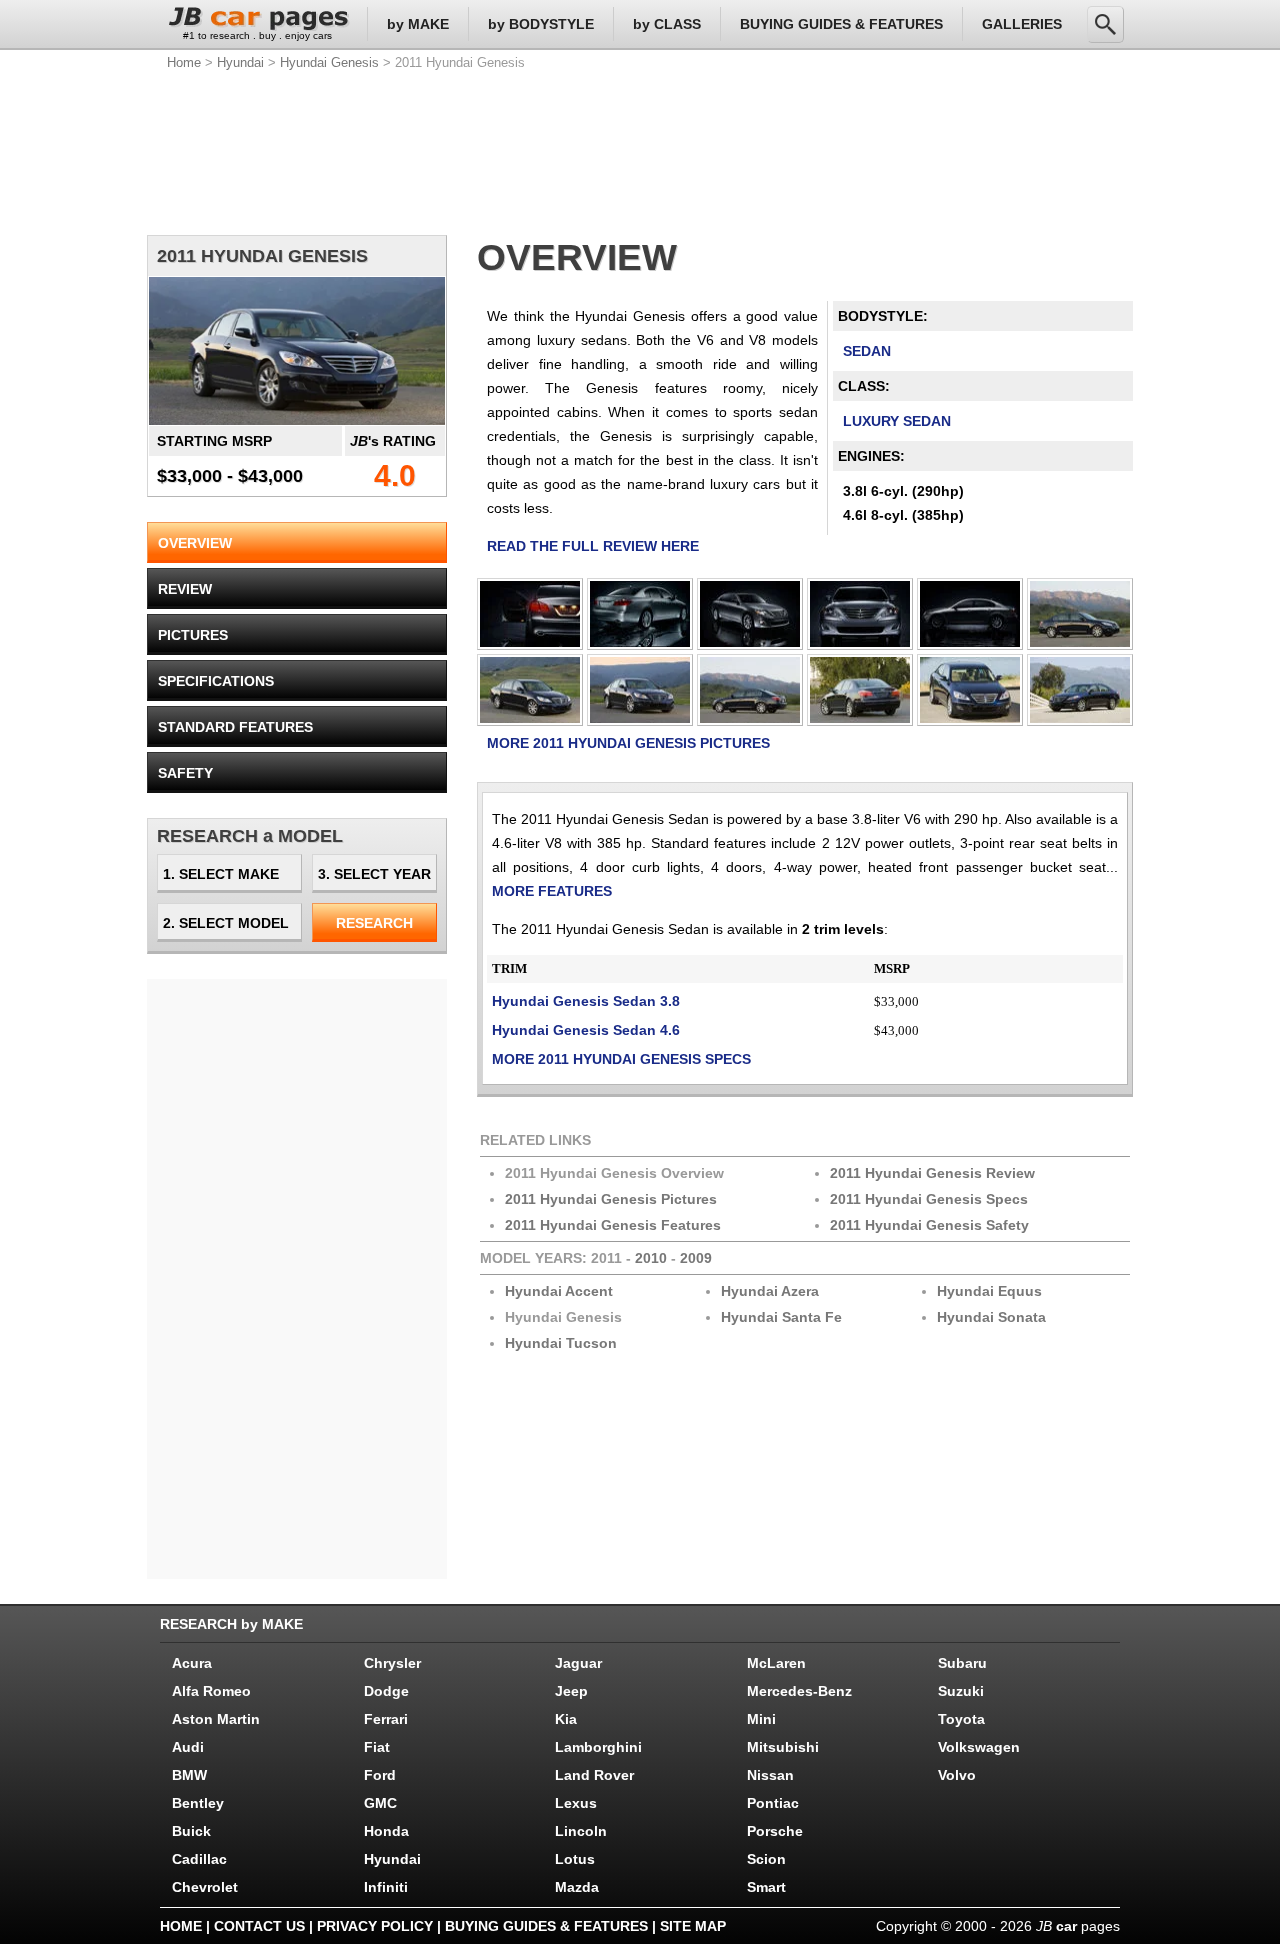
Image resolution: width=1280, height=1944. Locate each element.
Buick (191, 1831)
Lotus (575, 1859)
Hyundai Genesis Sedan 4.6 (586, 1030)
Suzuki (961, 1691)
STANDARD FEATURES (235, 727)
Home (184, 62)
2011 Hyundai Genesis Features (613, 1225)
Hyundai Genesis (329, 62)
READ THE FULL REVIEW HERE (593, 546)
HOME (181, 1926)
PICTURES (193, 635)
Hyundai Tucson (561, 1343)
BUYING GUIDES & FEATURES (841, 24)
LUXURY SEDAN (897, 421)
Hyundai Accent (559, 1291)
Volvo (957, 1775)
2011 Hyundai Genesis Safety (929, 1225)
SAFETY (185, 773)
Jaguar (578, 1663)
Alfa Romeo (211, 1691)
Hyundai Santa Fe (781, 1317)
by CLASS (667, 24)
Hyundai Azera (770, 1291)
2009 (696, 1258)
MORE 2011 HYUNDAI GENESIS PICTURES (628, 743)
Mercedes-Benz (799, 1691)
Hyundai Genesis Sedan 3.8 (586, 1001)
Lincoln (581, 1831)
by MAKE (418, 24)
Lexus (576, 1803)
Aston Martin (216, 1719)
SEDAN (867, 351)
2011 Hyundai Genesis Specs (929, 1199)
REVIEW (185, 589)
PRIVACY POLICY (375, 1926)
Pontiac (773, 1803)
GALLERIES (1022, 24)
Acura (192, 1663)
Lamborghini (598, 1747)
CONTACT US (259, 1926)
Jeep (571, 1691)
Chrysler (392, 1663)
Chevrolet (205, 1887)
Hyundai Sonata (991, 1317)
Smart (766, 1887)
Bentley (198, 1803)
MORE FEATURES (552, 891)
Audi (188, 1747)
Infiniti (386, 1887)
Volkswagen (979, 1747)
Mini (761, 1719)
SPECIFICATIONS (216, 681)
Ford (380, 1775)
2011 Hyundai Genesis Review (932, 1173)
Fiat (377, 1747)
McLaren (776, 1663)
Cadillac (199, 1859)
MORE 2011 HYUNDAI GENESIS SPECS (621, 1059)
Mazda (577, 1887)
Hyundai (240, 62)
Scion (766, 1859)
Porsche (775, 1831)
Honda (386, 1831)
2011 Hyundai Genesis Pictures (611, 1199)
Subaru (962, 1663)
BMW (189, 1775)
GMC (380, 1803)
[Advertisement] (640, 150)
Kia (566, 1719)
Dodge (386, 1691)
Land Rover (594, 1775)
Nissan (770, 1775)
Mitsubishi (783, 1747)
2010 (651, 1258)
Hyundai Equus (989, 1291)
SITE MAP (693, 1926)
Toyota (961, 1719)
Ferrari (386, 1719)
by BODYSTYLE (541, 24)
